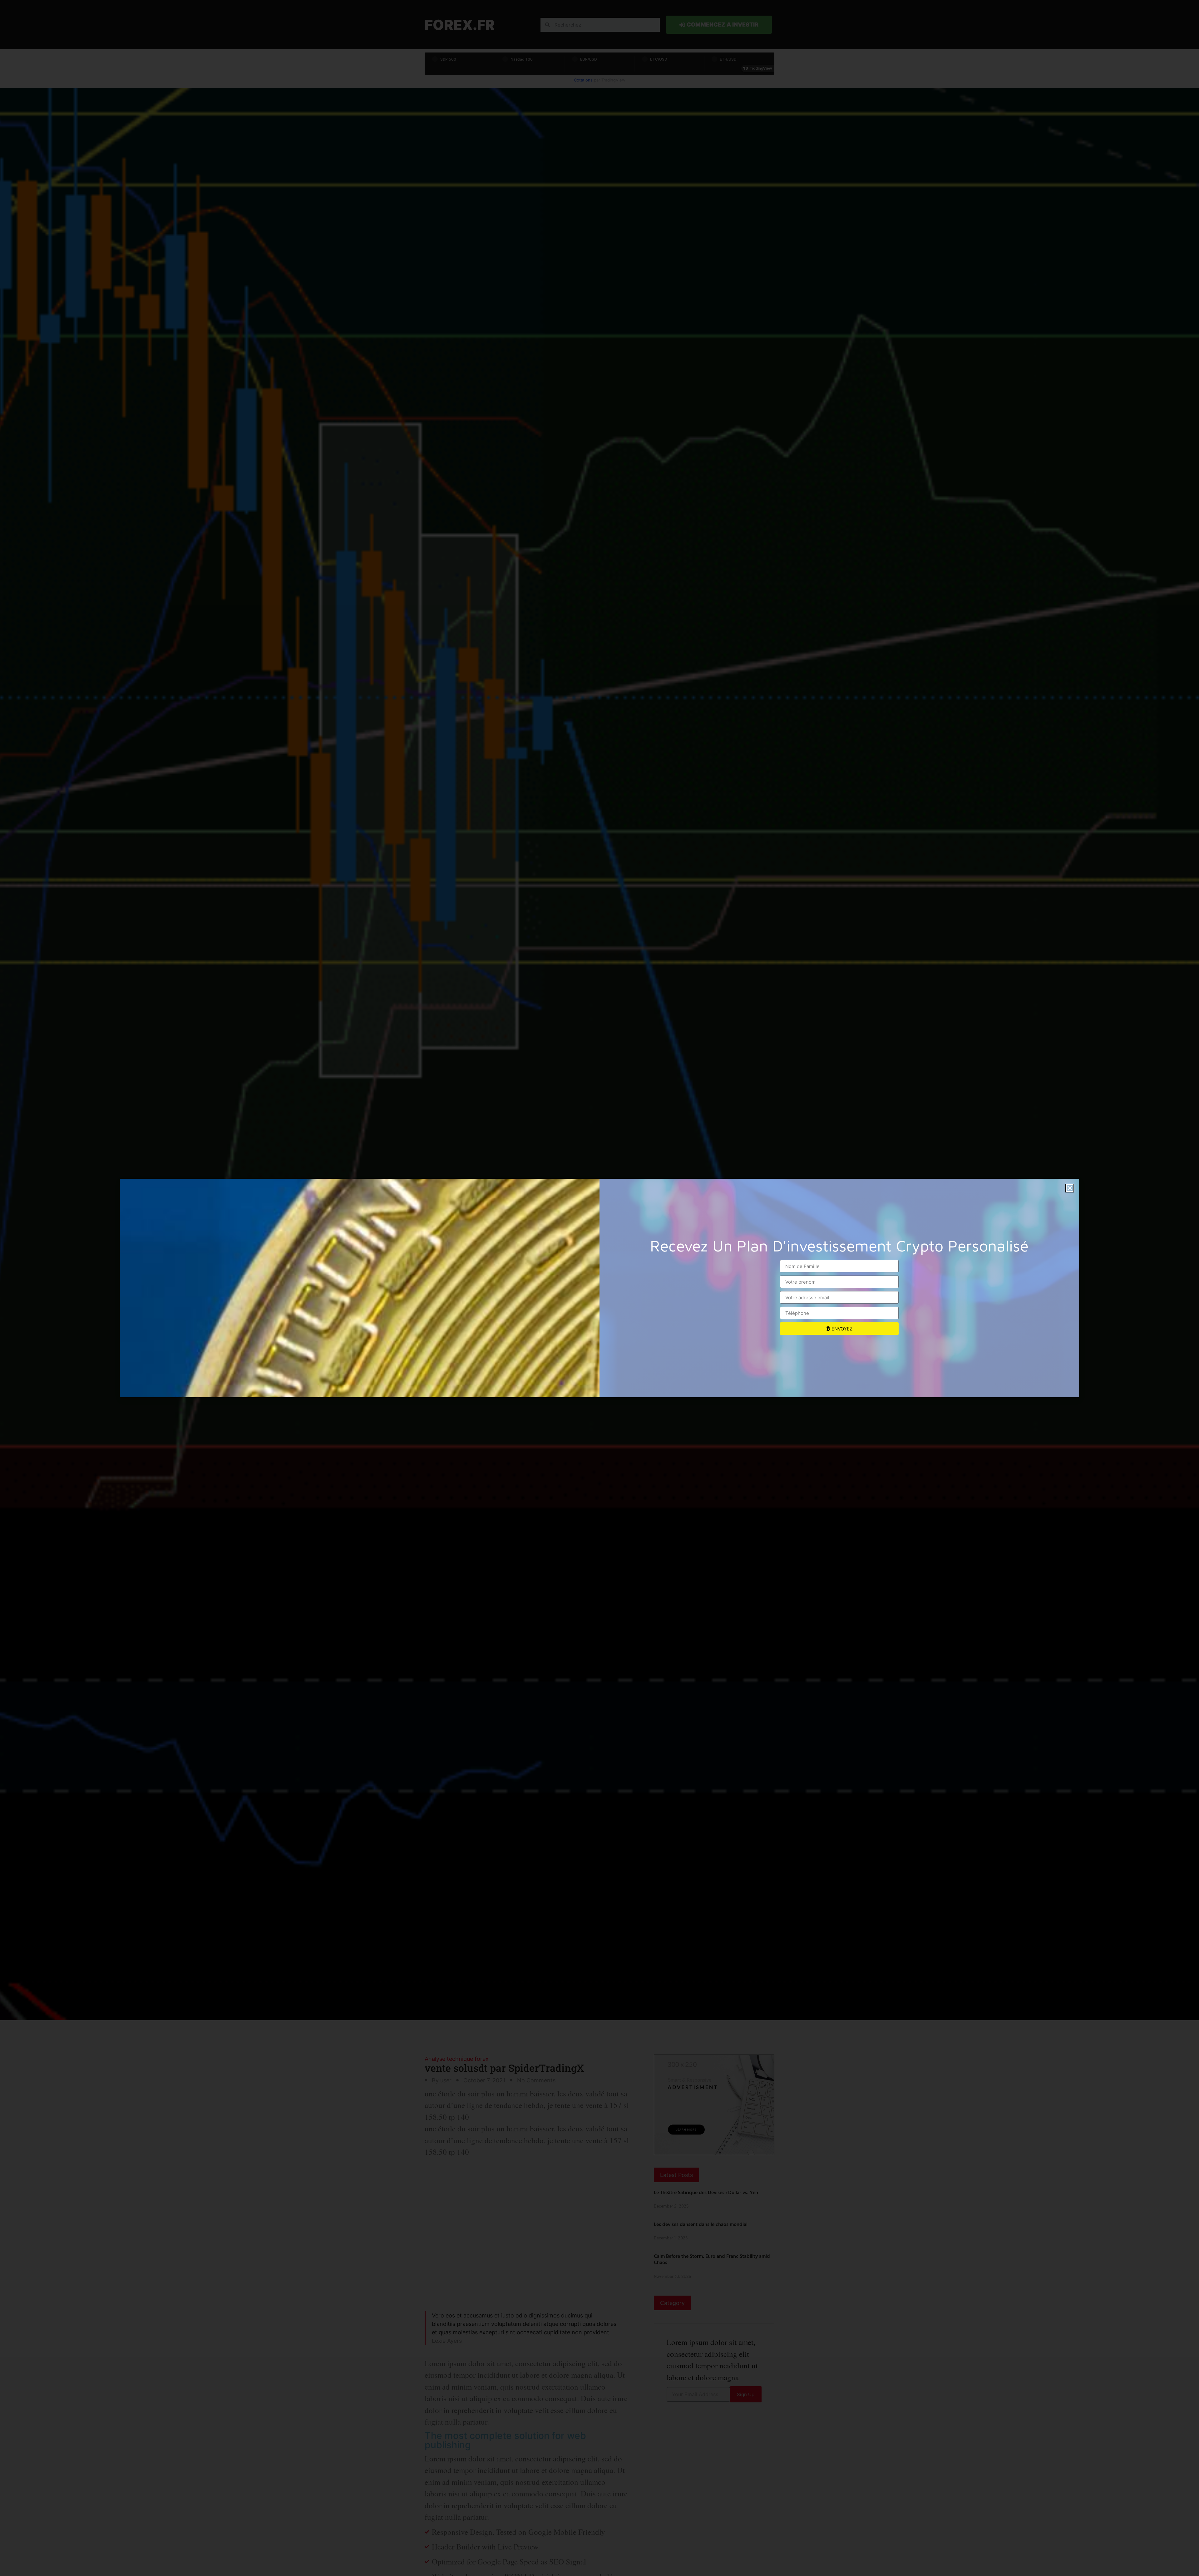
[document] (599, 1288)
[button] (1070, 1188)
